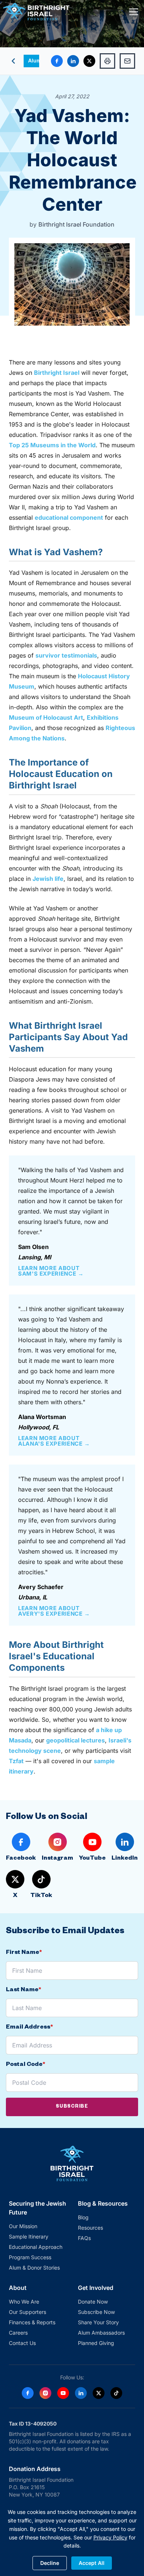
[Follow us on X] (99, 2393)
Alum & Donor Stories (34, 2268)
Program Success (30, 2257)
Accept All (92, 2563)
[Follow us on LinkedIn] (81, 2393)
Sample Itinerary (29, 2236)
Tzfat (16, 1761)
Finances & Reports (32, 2322)
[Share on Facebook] (57, 61)
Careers (18, 2333)
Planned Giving (96, 2343)
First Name (24, 1953)
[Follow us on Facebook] (28, 2393)
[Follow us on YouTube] (63, 2393)
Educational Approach (36, 2247)
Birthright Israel (57, 373)
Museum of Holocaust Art (46, 717)
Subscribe (72, 2107)
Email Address (29, 2028)
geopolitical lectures (76, 1740)
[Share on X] (89, 61)
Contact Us (22, 2343)
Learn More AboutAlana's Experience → (54, 1441)
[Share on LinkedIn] (73, 61)
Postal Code (25, 2065)
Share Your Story (98, 2322)
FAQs (84, 2238)
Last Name (23, 1990)
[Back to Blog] (13, 61)
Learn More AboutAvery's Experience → (54, 1611)
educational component (69, 517)
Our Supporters (28, 2312)
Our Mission (23, 2226)
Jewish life (48, 879)
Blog (83, 2217)
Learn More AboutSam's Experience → (51, 1271)
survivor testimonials (66, 655)
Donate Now (93, 2302)
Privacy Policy (110, 2537)
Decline (50, 2563)
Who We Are (24, 2302)
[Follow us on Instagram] (45, 2393)
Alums (36, 60)
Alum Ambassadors (101, 2333)
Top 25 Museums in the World (52, 445)
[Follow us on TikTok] (116, 2393)
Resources (90, 2228)
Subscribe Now (96, 2312)
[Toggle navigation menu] (134, 12)
